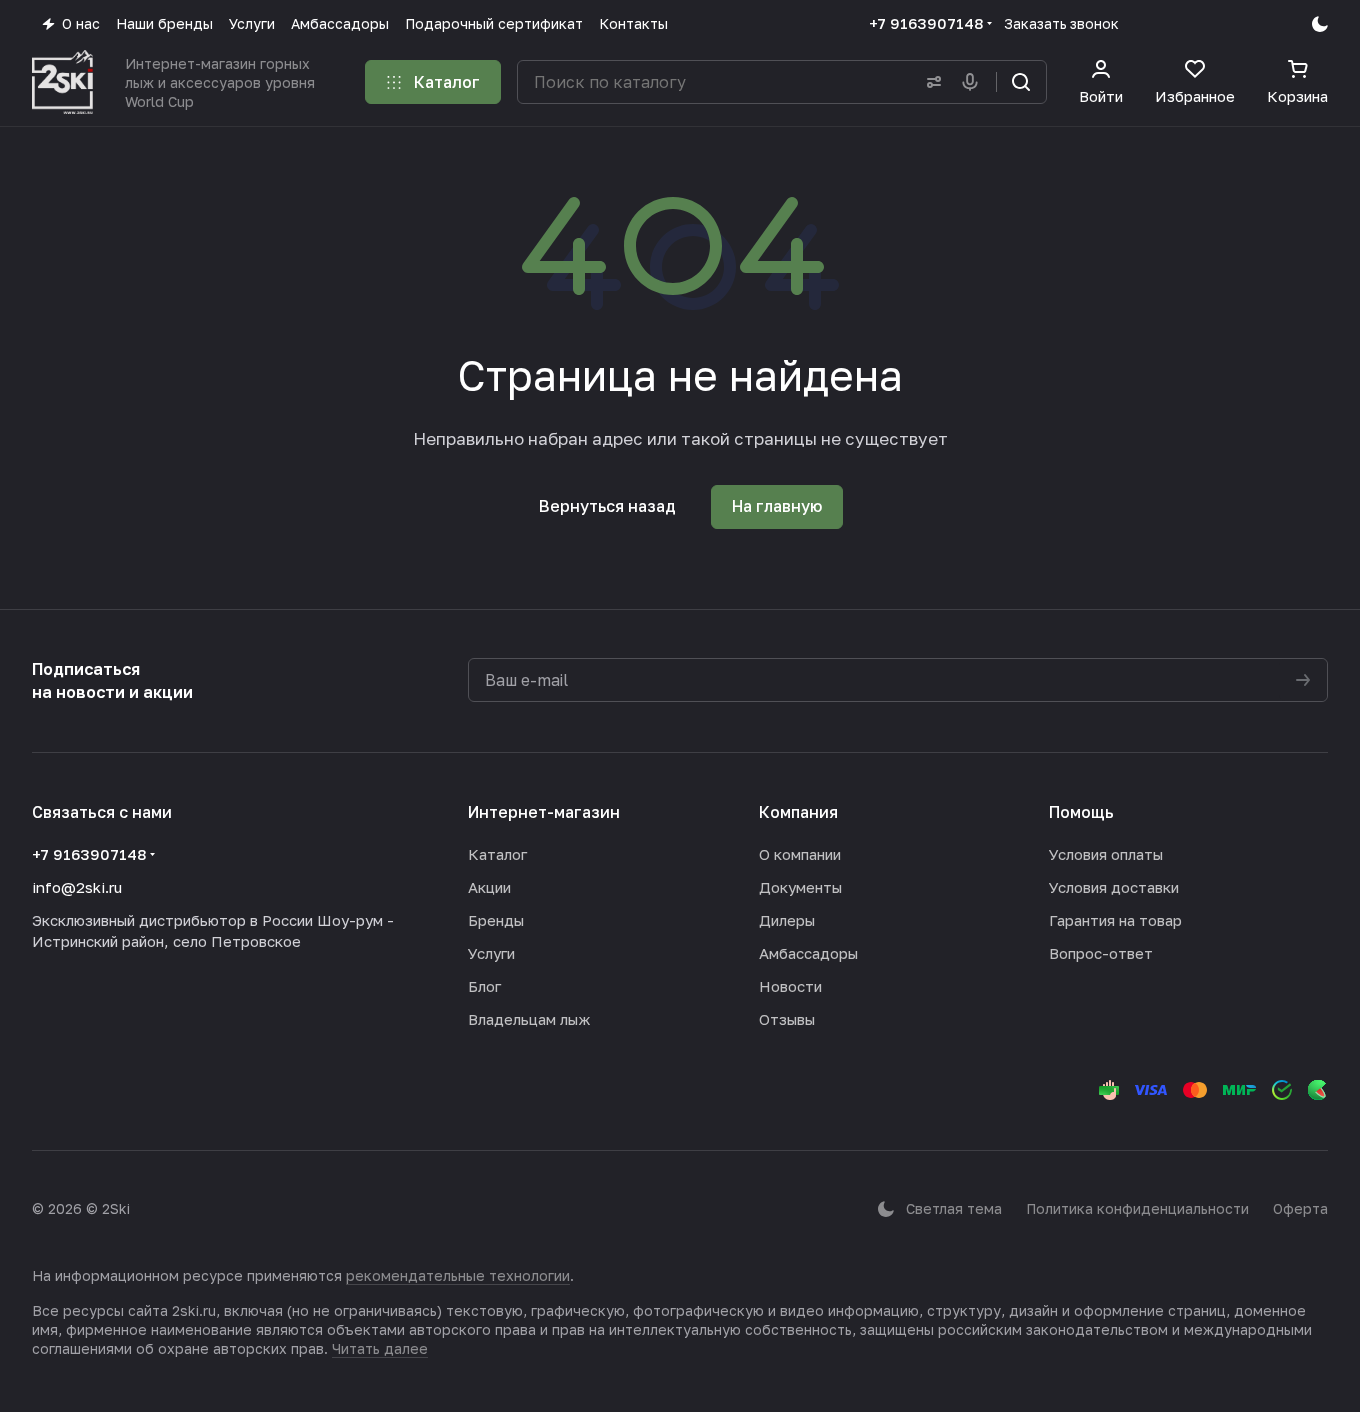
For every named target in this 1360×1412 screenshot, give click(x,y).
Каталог (497, 854)
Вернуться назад (607, 506)
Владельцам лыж (529, 1019)
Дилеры (787, 920)
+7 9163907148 (926, 23)
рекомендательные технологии (458, 1275)
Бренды (496, 920)
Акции (489, 887)
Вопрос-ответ (1101, 953)
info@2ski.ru (77, 887)
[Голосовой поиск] (974, 82)
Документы (800, 887)
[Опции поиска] (930, 82)
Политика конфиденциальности (1137, 1208)
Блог (484, 986)
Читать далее (380, 1348)
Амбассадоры (808, 953)
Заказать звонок (1061, 23)
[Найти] (1021, 82)
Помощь (1081, 812)
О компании (800, 854)
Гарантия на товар (1115, 920)
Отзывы (787, 1019)
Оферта (1300, 1208)
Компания (798, 812)
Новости (790, 986)
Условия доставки (1114, 887)
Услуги (491, 953)
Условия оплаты (1106, 854)
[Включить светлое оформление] (1320, 24)
